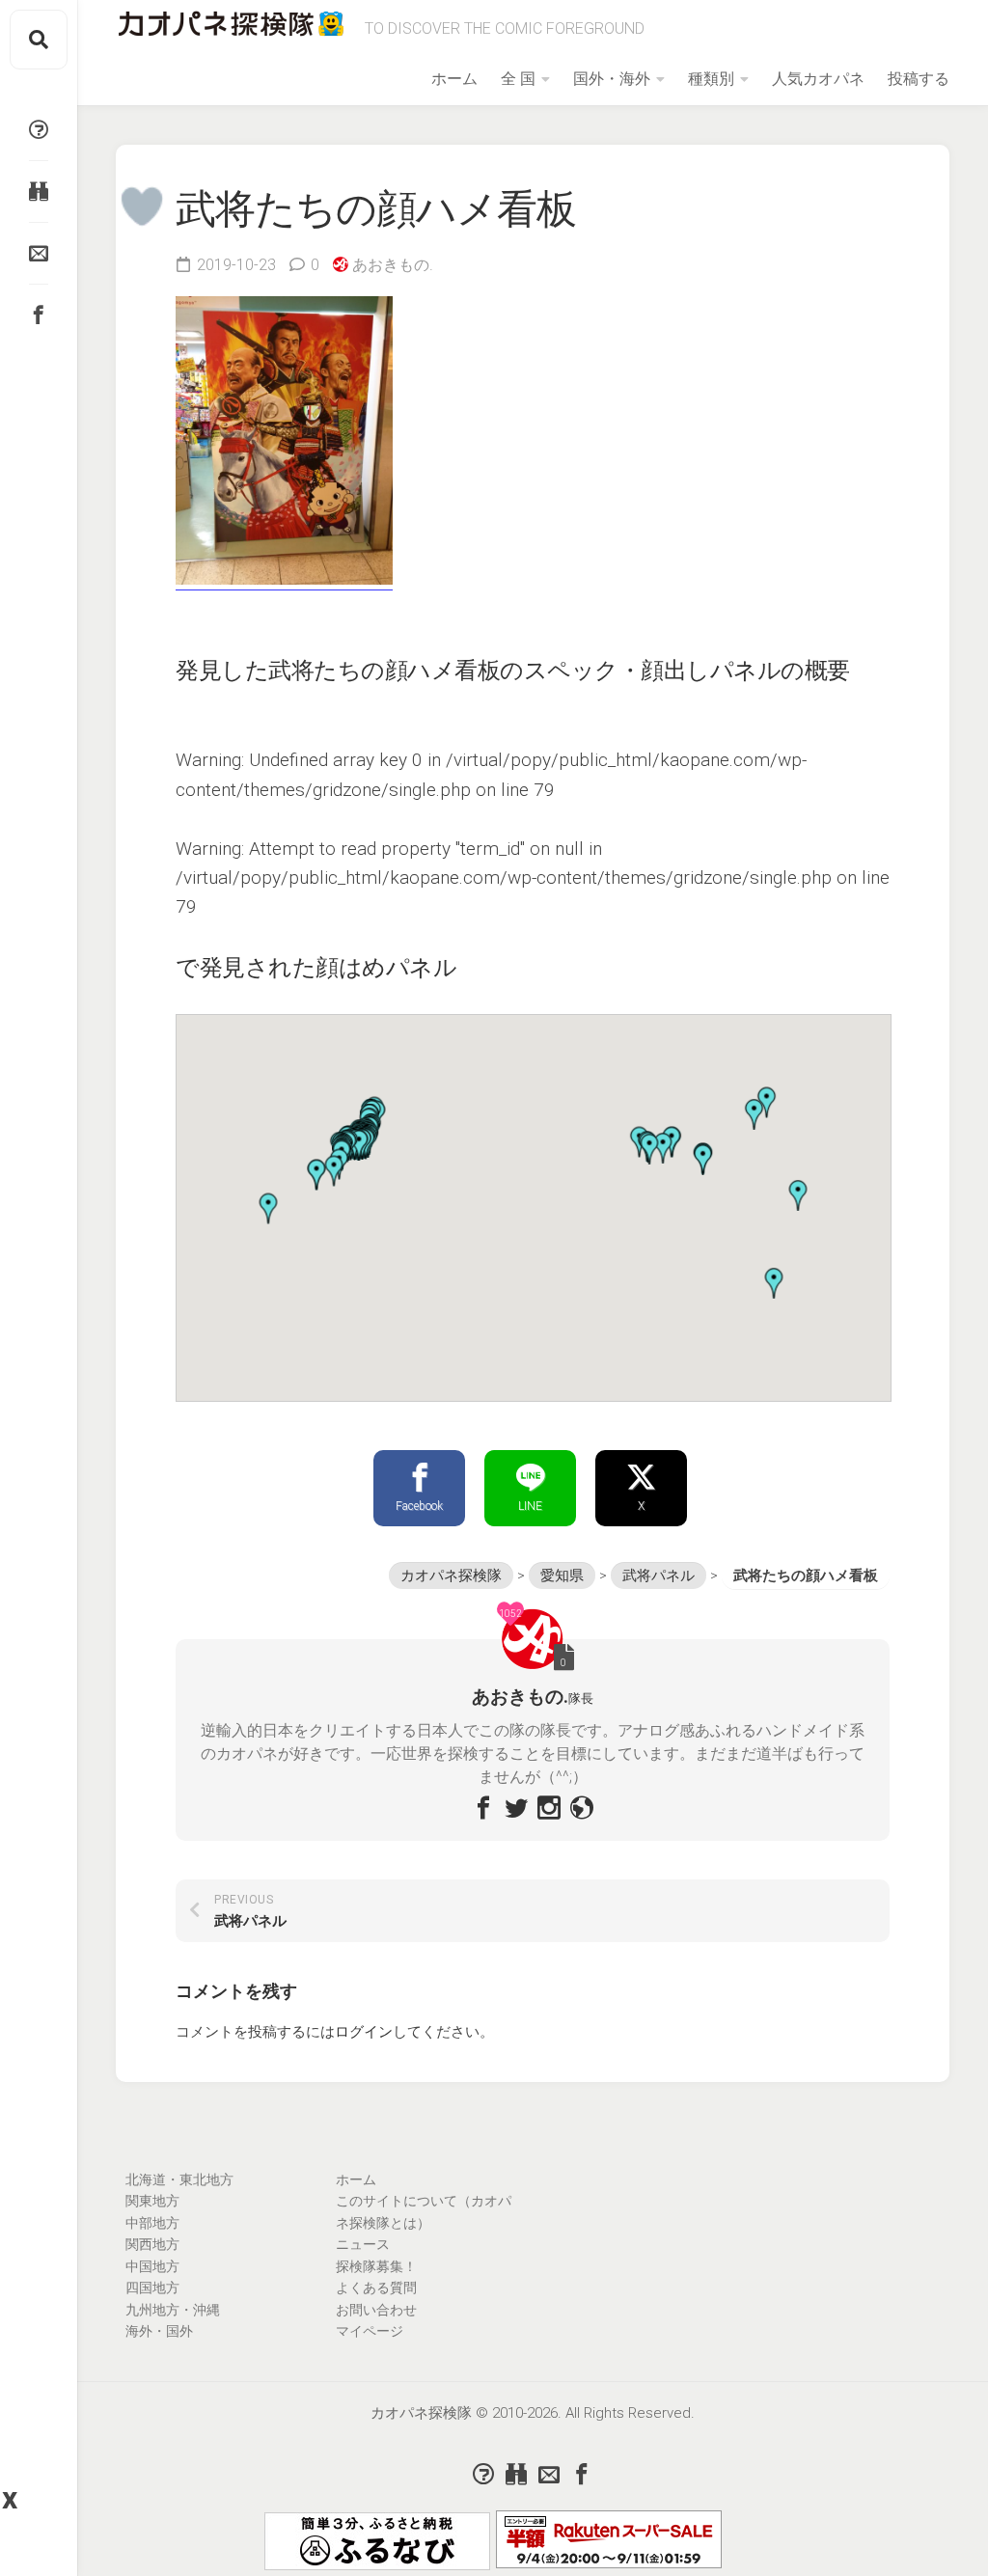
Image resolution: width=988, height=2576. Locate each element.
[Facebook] (39, 315)
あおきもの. (393, 265)
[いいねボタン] (142, 206)
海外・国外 (159, 2331)
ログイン (364, 2032)
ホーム (454, 79)
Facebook (419, 1506)
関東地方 (152, 2201)
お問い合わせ (376, 2310)
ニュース (363, 2244)
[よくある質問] (39, 129)
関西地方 (152, 2244)
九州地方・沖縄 (173, 2310)
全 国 (518, 79)
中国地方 (152, 2266)
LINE (530, 1506)
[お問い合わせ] (39, 253)
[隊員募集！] (39, 191)
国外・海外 (612, 79)
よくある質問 (376, 2288)
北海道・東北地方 (179, 2179)
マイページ (370, 2331)
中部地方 (152, 2223)
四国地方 (152, 2288)
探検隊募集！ (376, 2266)
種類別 (711, 79)
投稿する (919, 79)
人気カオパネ (818, 79)
